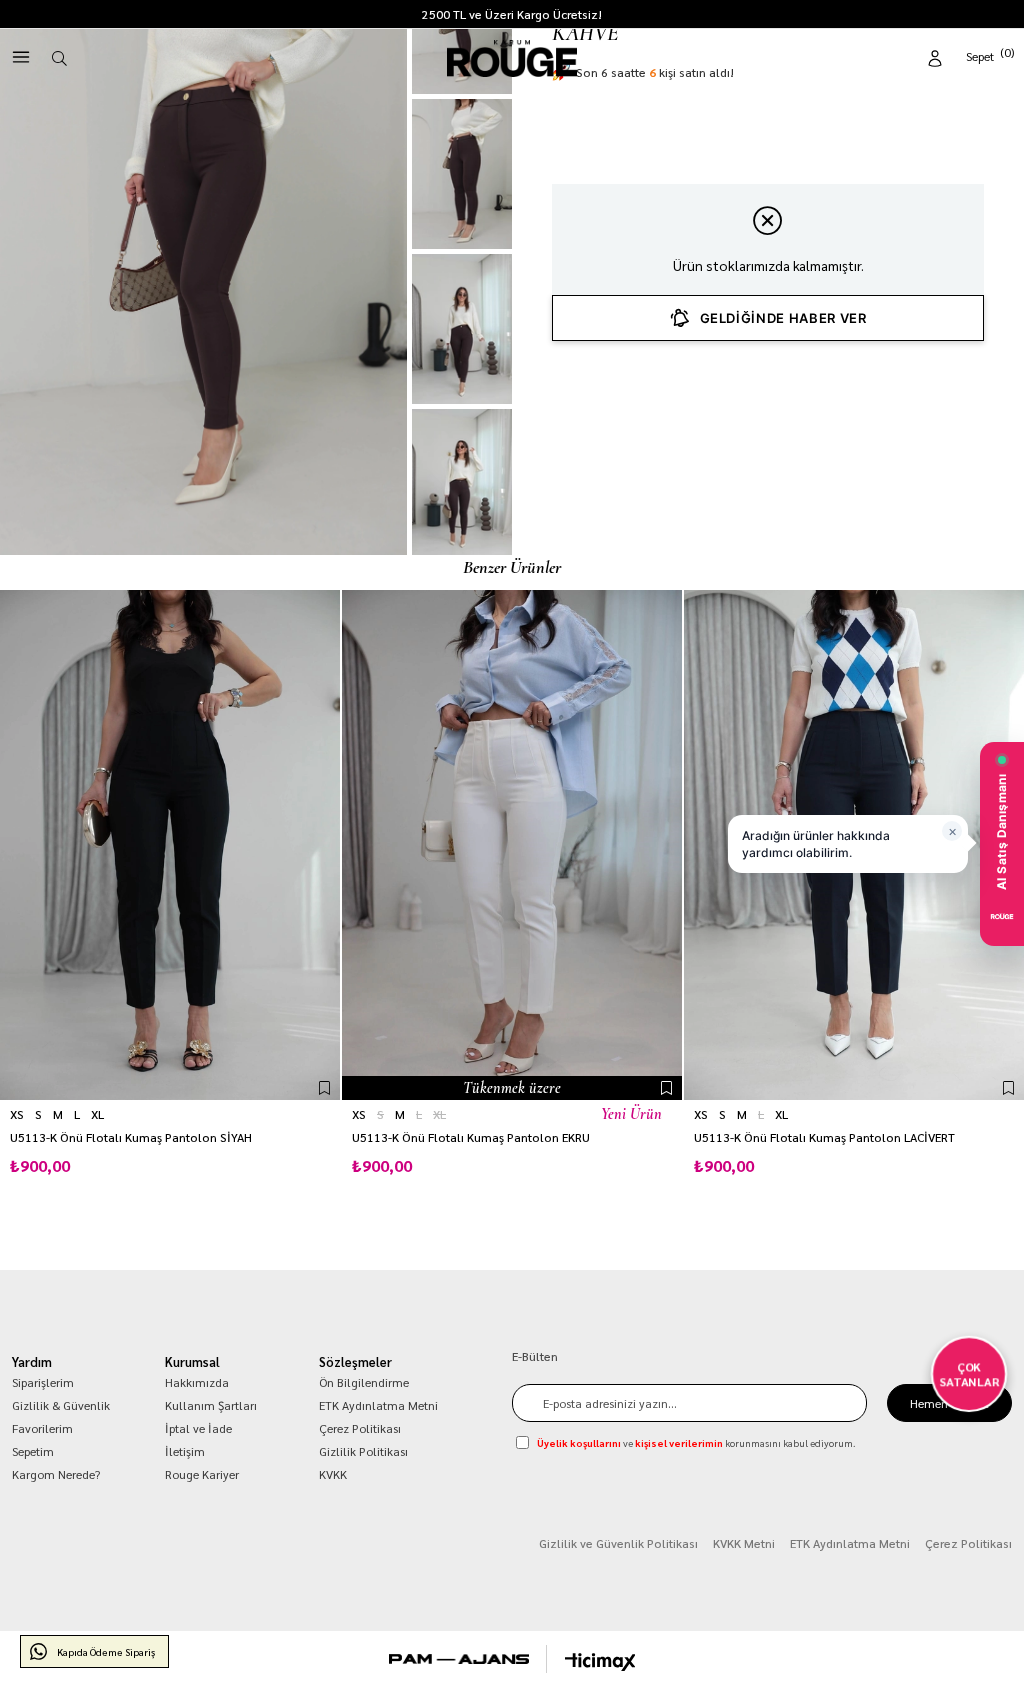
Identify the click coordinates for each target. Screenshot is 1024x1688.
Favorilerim (42, 1428)
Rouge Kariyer (202, 1474)
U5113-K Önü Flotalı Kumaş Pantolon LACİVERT (824, 1137)
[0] (991, 54)
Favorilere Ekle (324, 1088)
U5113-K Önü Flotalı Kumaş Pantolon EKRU (471, 1137)
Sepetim (33, 1451)
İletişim (185, 1451)
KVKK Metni (744, 1543)
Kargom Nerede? (56, 1474)
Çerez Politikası (360, 1428)
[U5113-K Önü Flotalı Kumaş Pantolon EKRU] (512, 845)
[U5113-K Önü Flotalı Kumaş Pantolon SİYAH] (170, 845)
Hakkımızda (197, 1382)
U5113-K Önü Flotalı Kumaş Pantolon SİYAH (131, 1137)
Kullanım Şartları (211, 1405)
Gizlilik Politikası (363, 1451)
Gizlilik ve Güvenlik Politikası (618, 1543)
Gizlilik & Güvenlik (61, 1405)
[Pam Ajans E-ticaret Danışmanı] (459, 1659)
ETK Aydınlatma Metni (378, 1405)
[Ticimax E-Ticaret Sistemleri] (600, 1662)
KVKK (333, 1474)
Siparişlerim (43, 1382)
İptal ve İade (198, 1428)
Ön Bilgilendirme (364, 1382)
